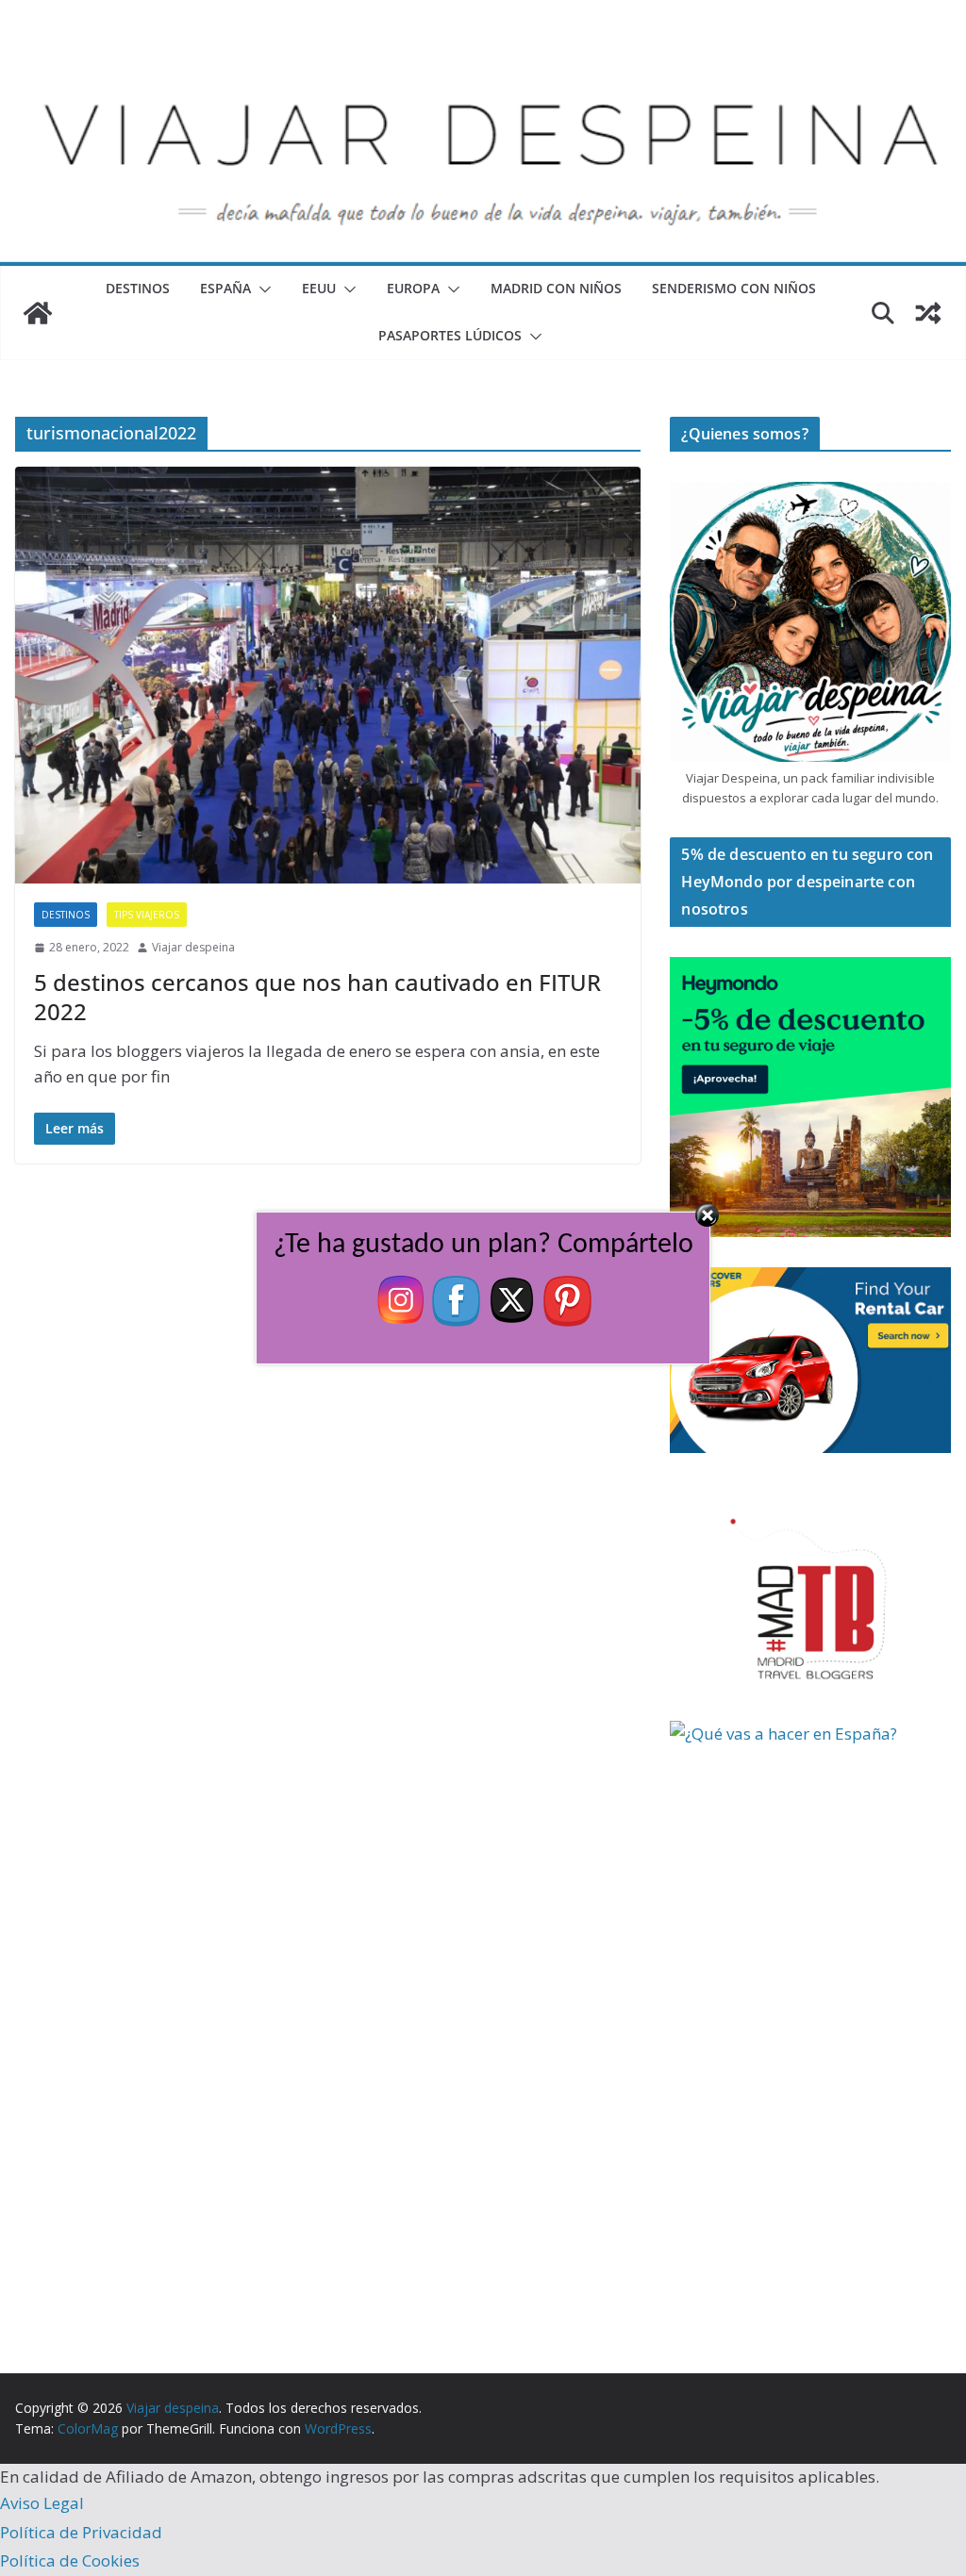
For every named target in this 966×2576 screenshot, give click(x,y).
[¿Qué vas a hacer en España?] (811, 1734)
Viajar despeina (193, 947)
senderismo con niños (734, 288)
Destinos (138, 288)
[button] (261, 289)
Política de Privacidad (81, 2532)
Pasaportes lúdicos (450, 335)
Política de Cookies (70, 2560)
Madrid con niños (556, 288)
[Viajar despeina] (483, 58)
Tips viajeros (147, 915)
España (225, 288)
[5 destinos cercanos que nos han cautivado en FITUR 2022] (328, 675)
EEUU (319, 288)
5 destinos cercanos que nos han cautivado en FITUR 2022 (317, 997)
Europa (413, 288)
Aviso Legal (42, 2503)
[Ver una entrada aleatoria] (928, 313)
